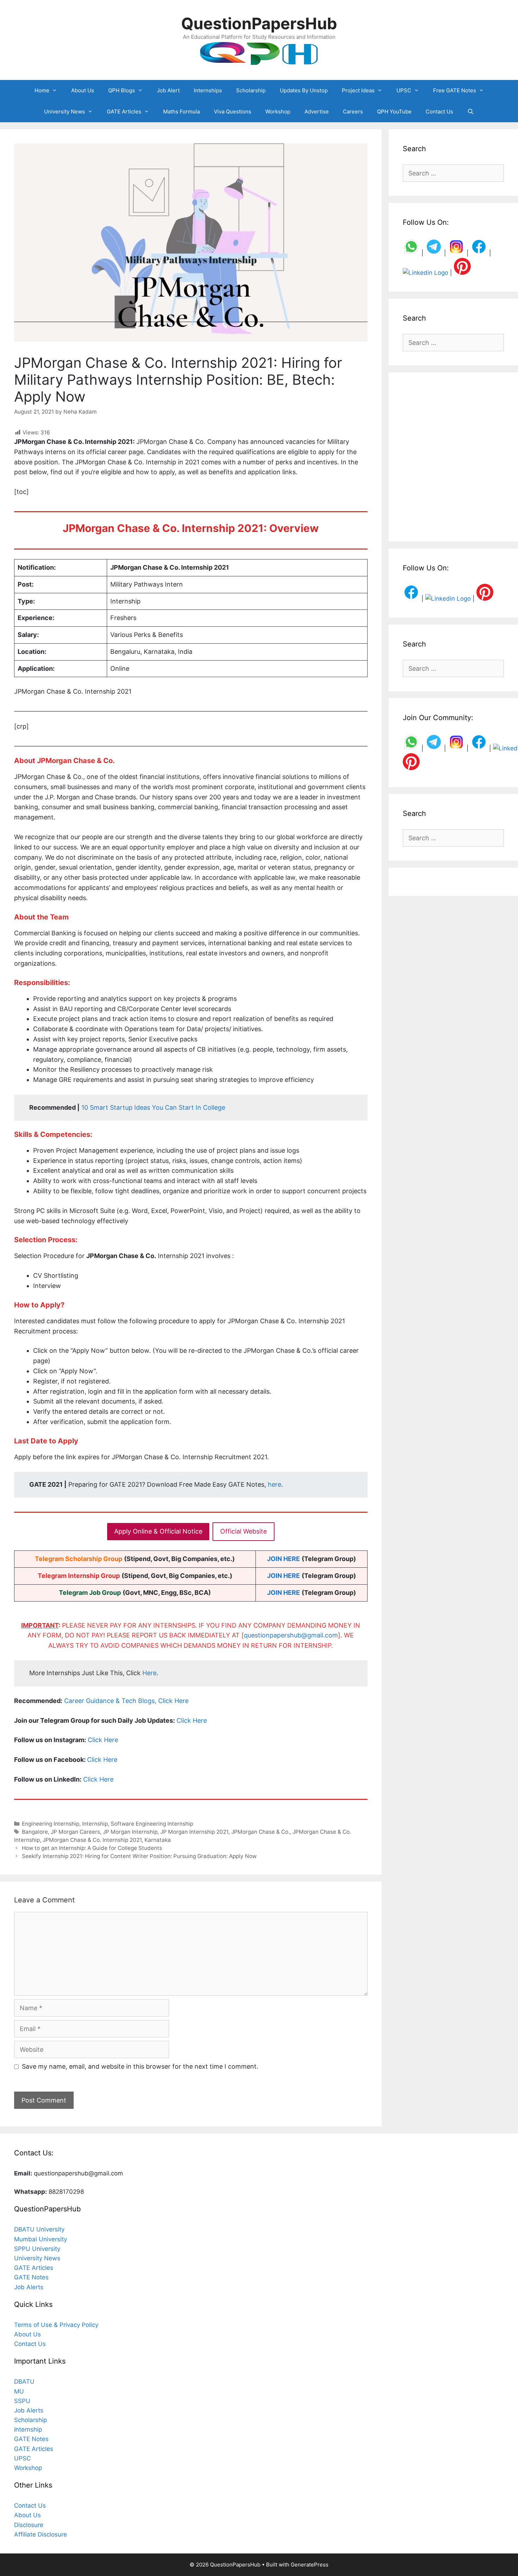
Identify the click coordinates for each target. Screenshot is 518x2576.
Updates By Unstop (304, 90)
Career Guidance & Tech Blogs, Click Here (126, 1701)
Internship (95, 1824)
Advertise (317, 112)
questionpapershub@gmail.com (291, 1635)
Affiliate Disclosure (41, 2534)
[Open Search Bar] (471, 112)
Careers (353, 112)
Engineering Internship (51, 1824)
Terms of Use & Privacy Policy (56, 2325)
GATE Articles (124, 112)
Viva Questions (233, 112)
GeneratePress (310, 2565)
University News (64, 112)
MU (19, 2391)
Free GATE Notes (455, 90)
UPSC (404, 90)
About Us (83, 90)
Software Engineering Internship (152, 1824)
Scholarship (251, 90)
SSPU (22, 2401)
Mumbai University (41, 2239)
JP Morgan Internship (130, 1832)
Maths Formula (181, 112)
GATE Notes (31, 2277)
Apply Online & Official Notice (158, 1531)
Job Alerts (29, 2287)
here (275, 1484)
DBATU (24, 2382)
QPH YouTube (394, 112)
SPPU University (37, 2249)
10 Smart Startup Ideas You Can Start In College (153, 1107)
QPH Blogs (122, 90)
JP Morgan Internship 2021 (194, 1832)
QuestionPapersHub (259, 23)
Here (149, 1673)
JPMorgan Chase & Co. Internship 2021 (92, 1840)
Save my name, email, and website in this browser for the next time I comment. (140, 2066)
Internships (208, 90)
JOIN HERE (283, 1559)
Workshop (278, 112)
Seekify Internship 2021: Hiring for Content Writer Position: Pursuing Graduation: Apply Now (139, 1856)
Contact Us (439, 112)
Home (42, 90)
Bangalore (35, 1832)
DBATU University (39, 2229)
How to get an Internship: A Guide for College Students (92, 1848)
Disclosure (29, 2525)
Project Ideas (358, 90)
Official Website (243, 1531)
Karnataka (158, 1840)
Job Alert (168, 90)
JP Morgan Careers (75, 1832)
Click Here (192, 1720)
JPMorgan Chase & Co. (260, 1832)
